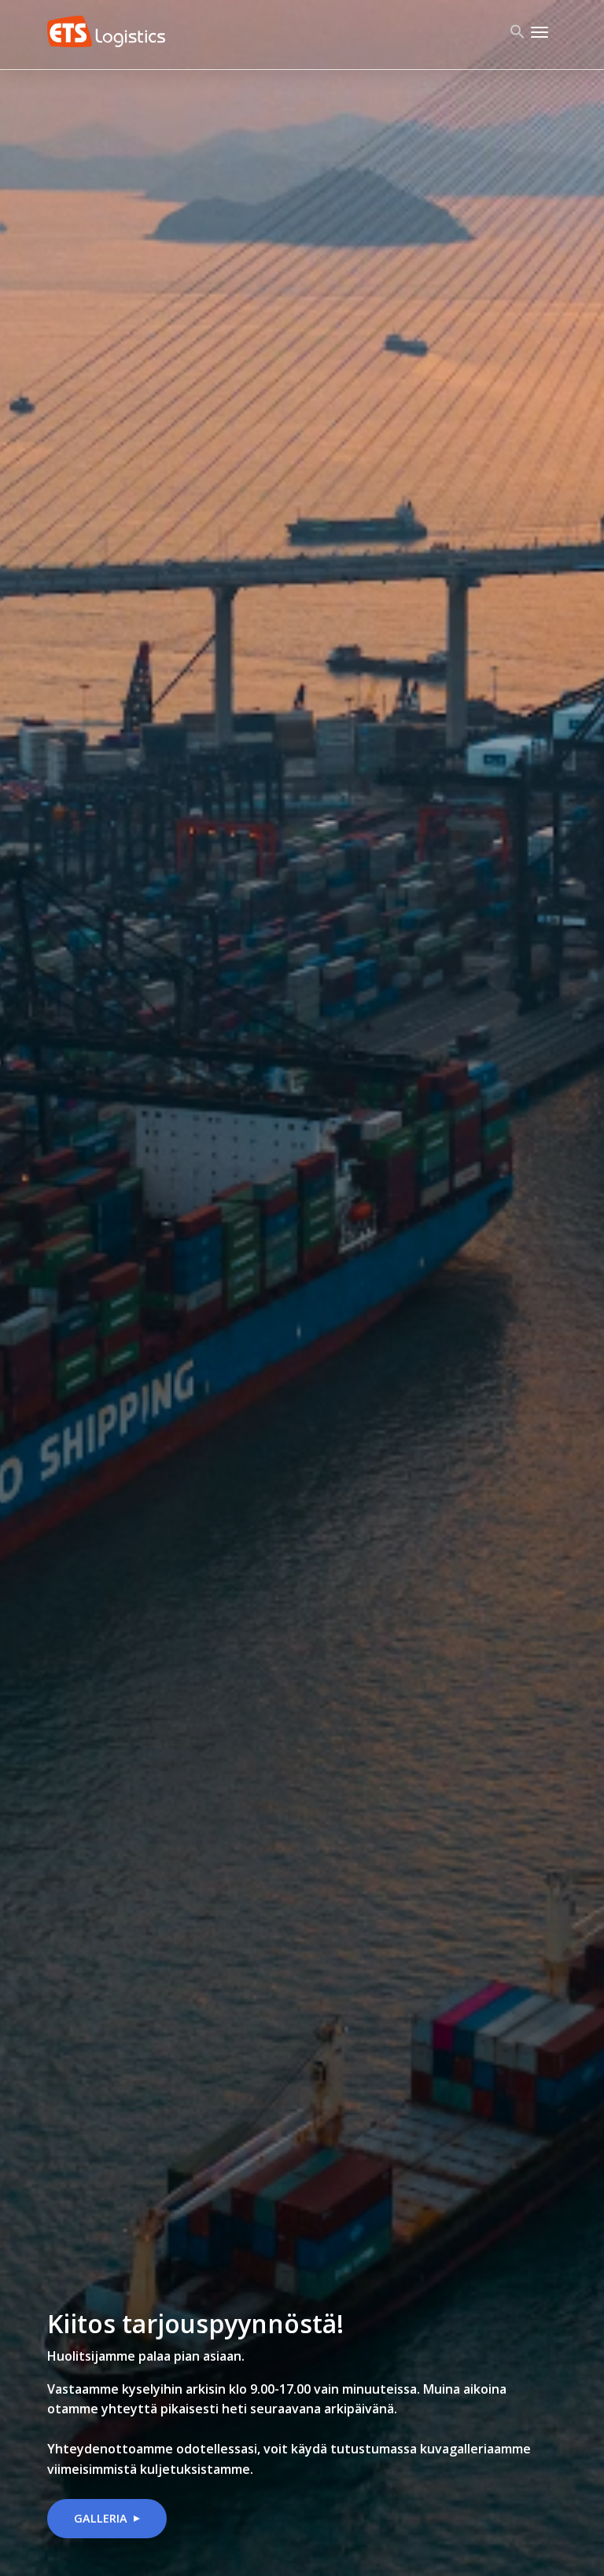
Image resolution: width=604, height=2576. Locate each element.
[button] (517, 35)
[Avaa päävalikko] (540, 31)
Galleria (101, 2518)
